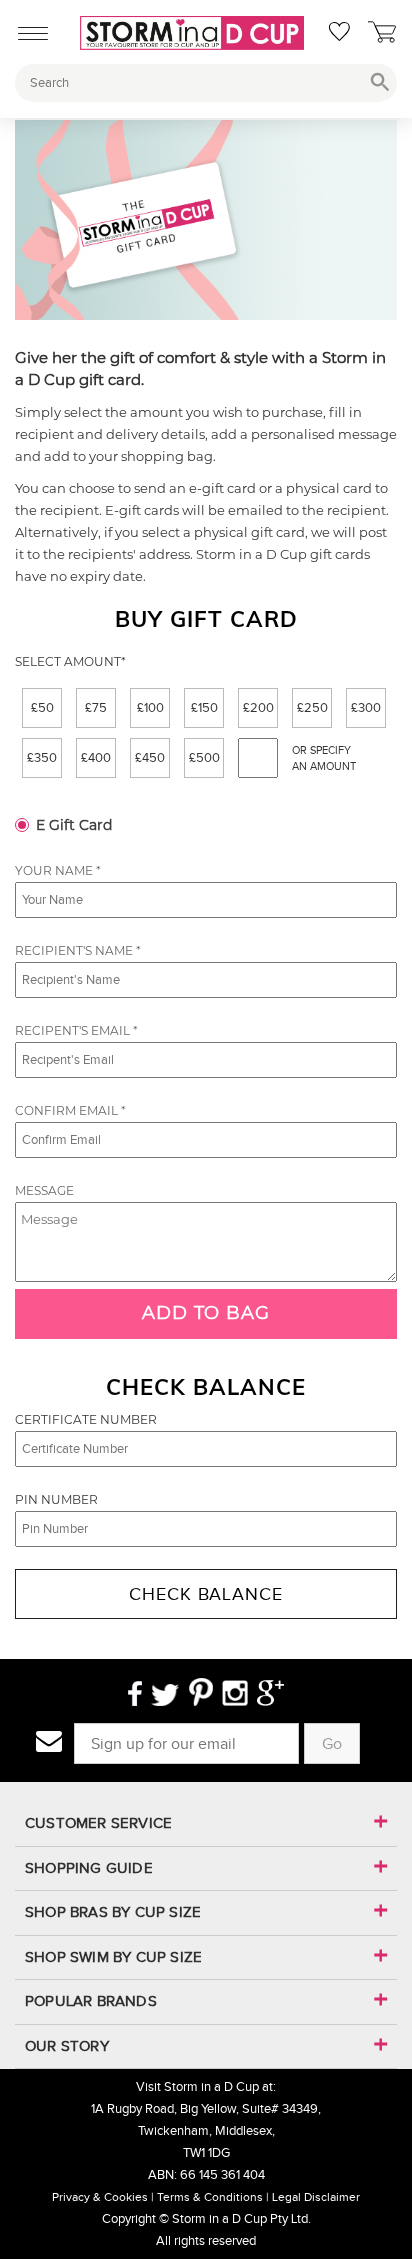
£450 (150, 757)
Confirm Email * (70, 1110)
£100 (150, 707)
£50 (42, 707)
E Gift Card (74, 825)
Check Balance (206, 1594)
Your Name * (58, 870)
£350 (42, 757)
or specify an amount (324, 758)
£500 (204, 757)
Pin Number (56, 1499)
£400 (96, 757)
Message (44, 1190)
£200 (258, 707)
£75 (96, 707)
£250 (312, 707)
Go (332, 1743)
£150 (204, 707)
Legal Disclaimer (316, 2197)
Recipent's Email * (76, 1030)
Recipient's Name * (78, 950)
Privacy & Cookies (100, 2197)
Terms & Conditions (210, 2197)
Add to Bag (206, 1313)
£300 (366, 707)
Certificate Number (86, 1419)
